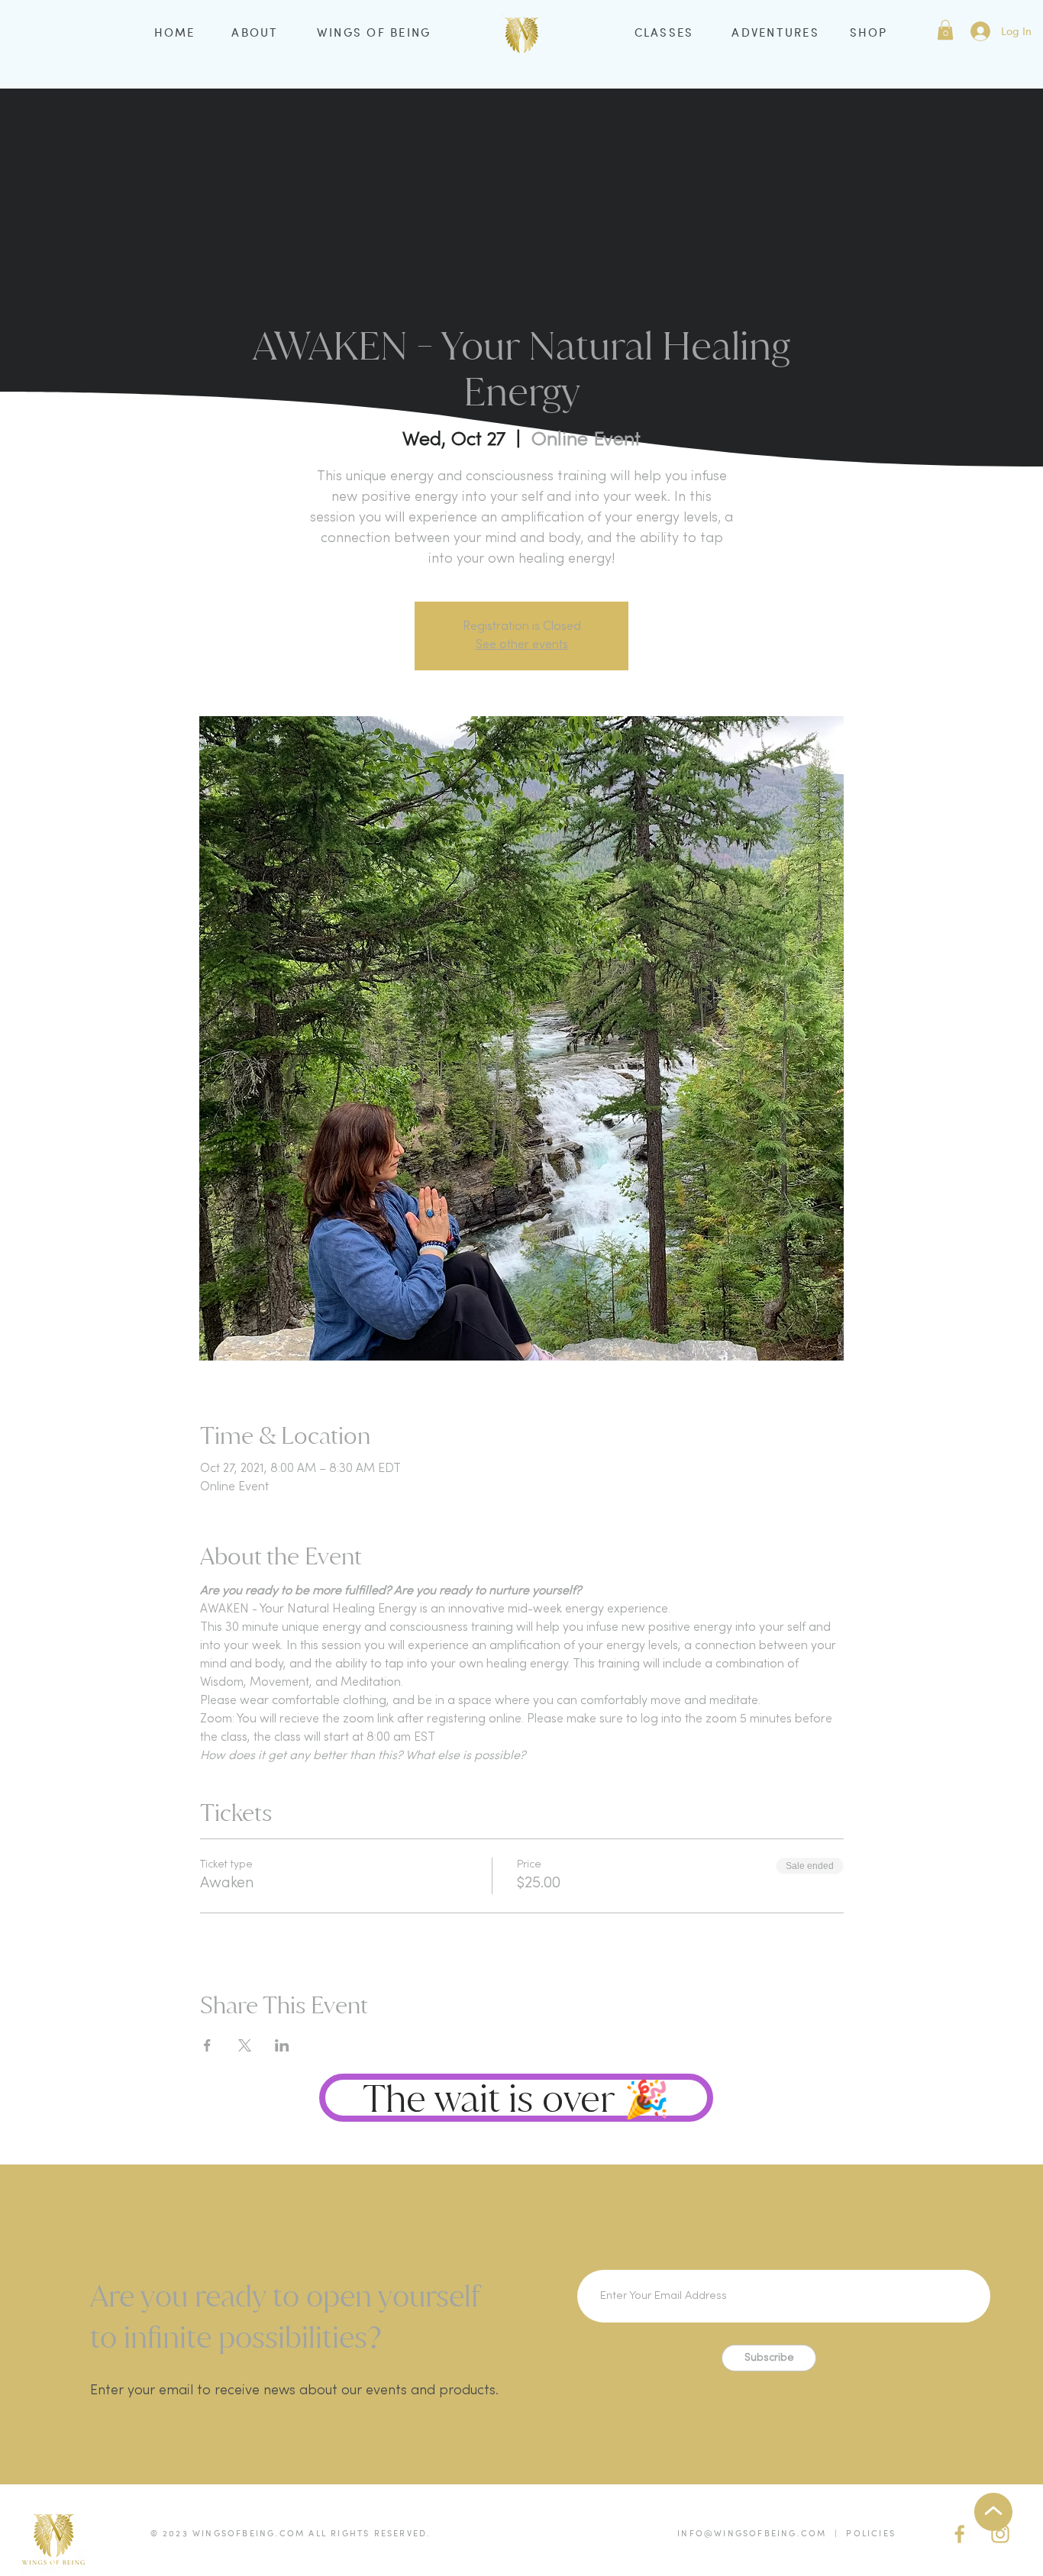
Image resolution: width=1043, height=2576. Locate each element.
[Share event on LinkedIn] (282, 2045)
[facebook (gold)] (960, 2534)
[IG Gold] (1000, 2534)
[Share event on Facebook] (207, 2045)
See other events (522, 645)
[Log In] (980, 31)
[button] (945, 30)
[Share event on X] (245, 2045)
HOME (175, 32)
